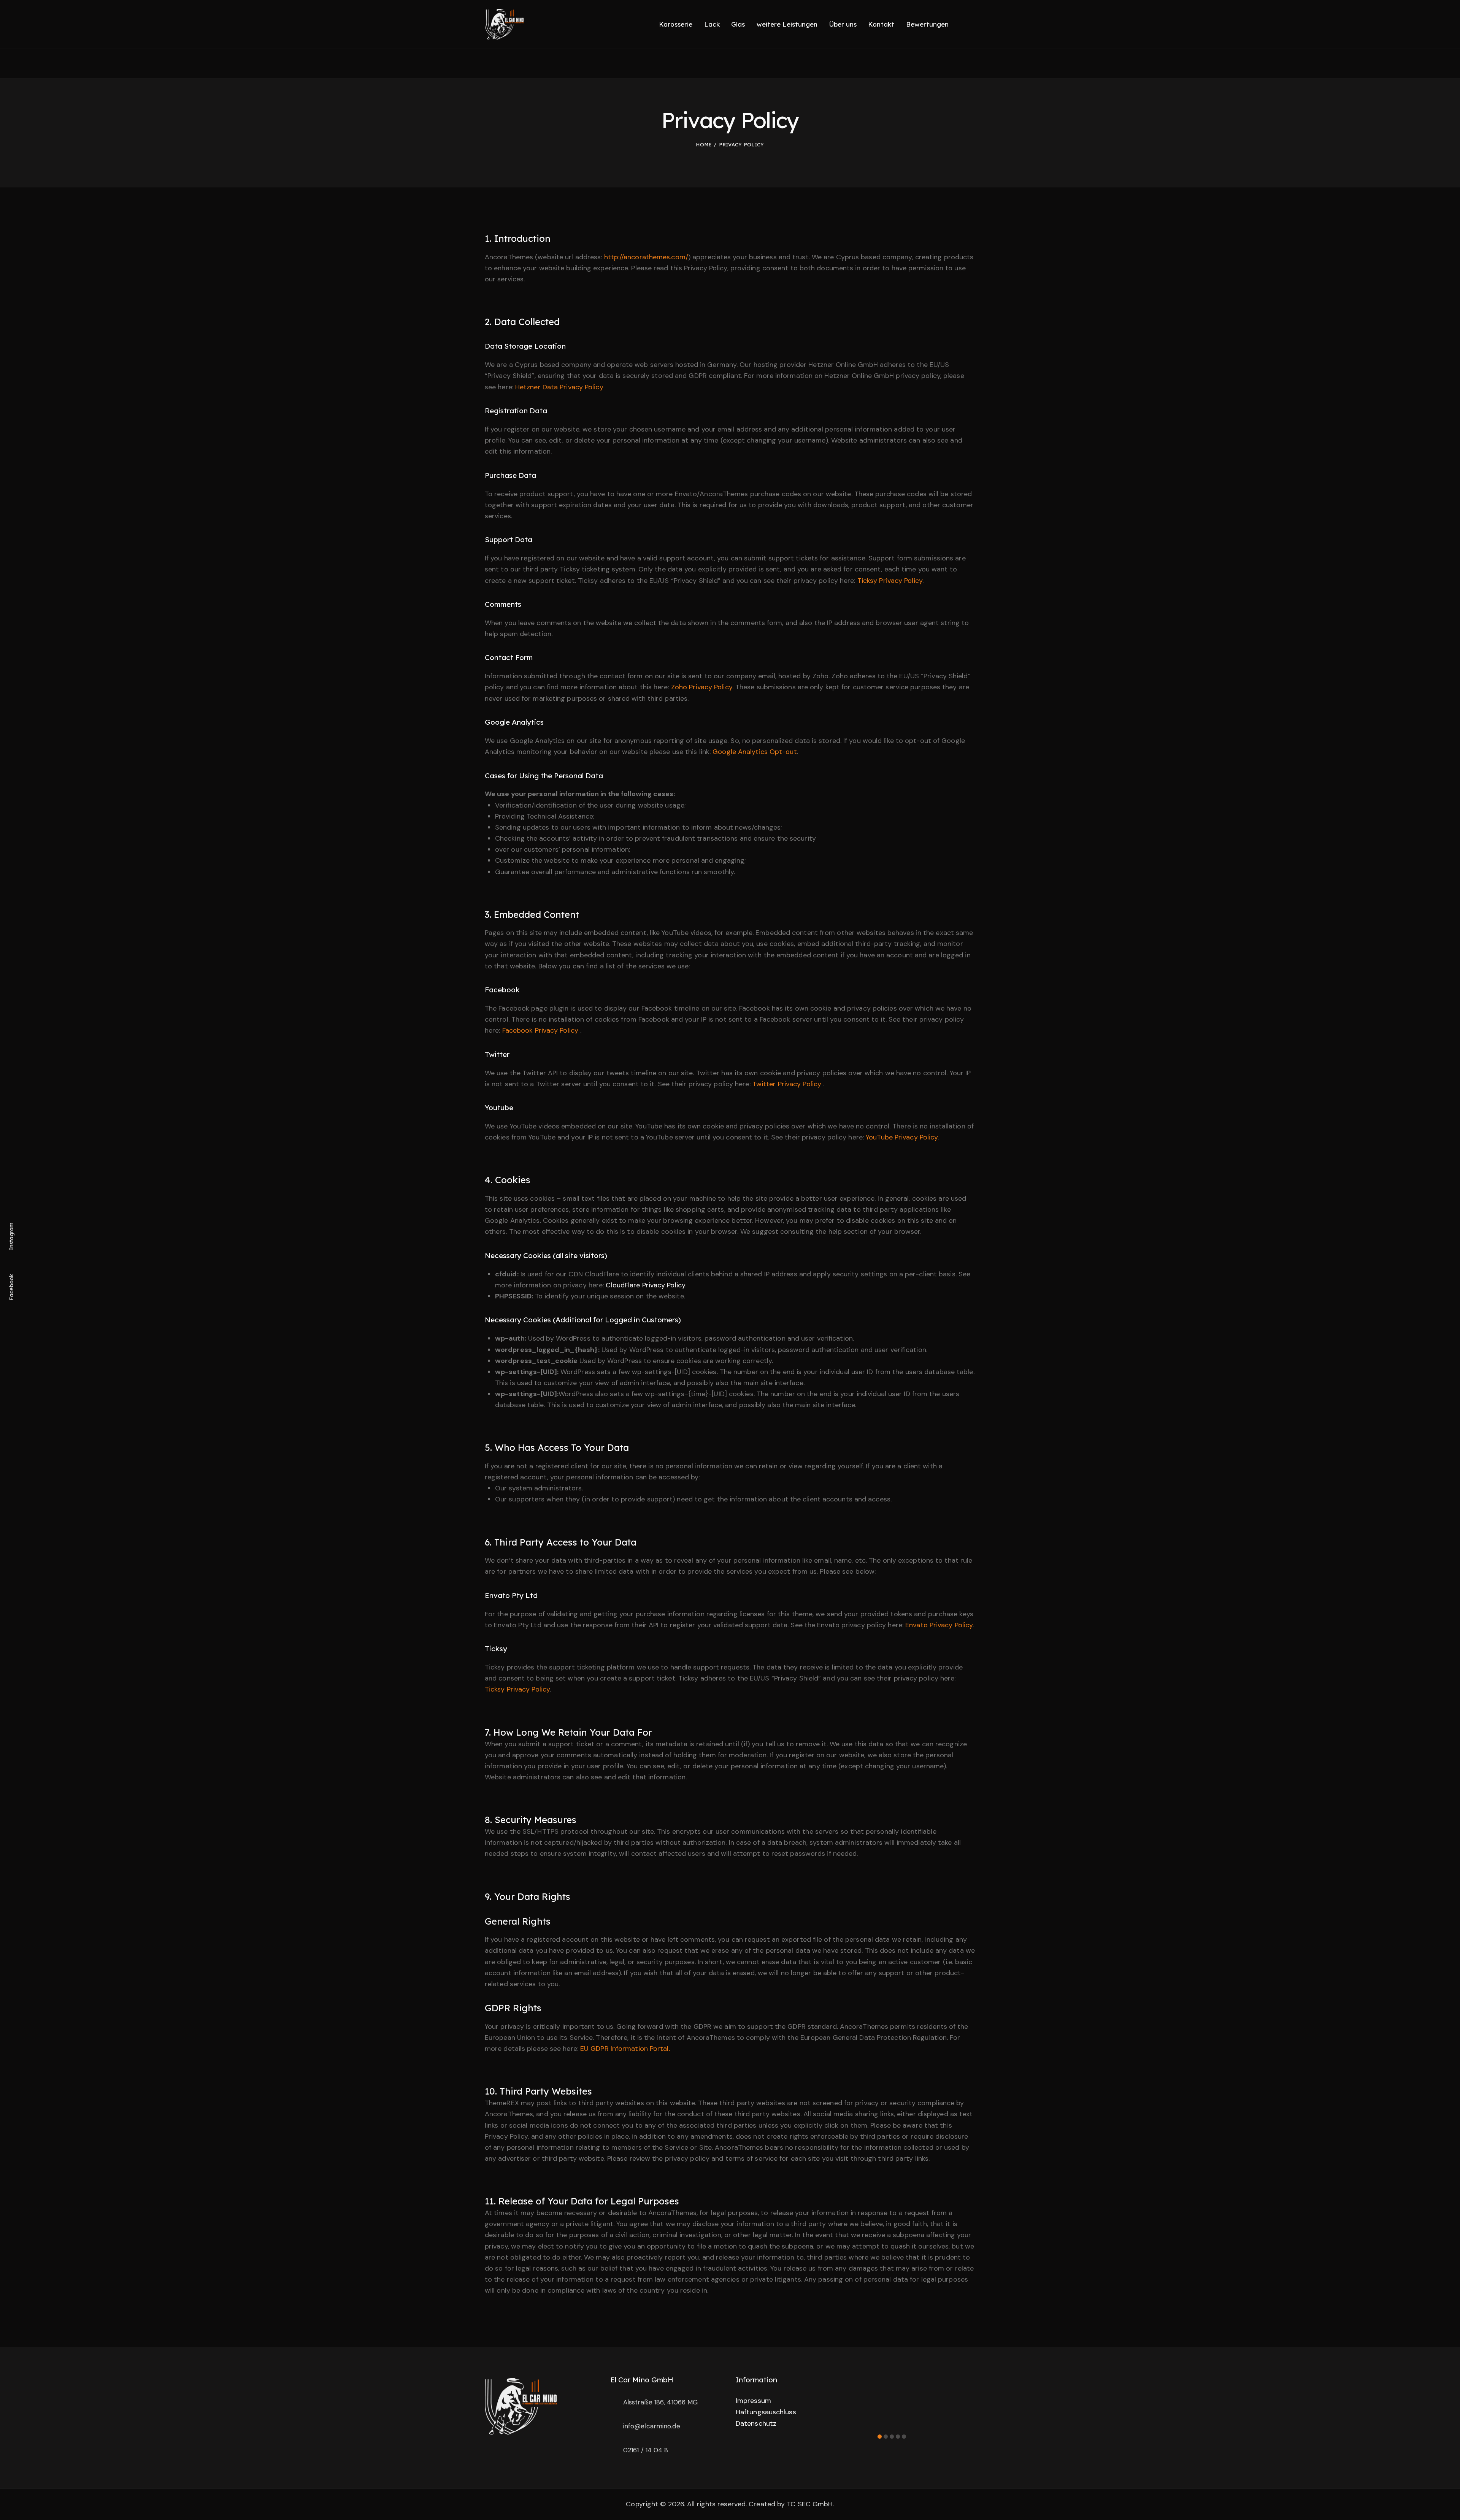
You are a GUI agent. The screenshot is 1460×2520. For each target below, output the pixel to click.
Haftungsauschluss (766, 2412)
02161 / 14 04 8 (646, 2450)
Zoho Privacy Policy (702, 687)
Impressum (753, 2401)
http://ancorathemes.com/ (646, 257)
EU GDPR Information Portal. (625, 2049)
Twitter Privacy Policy (788, 1084)
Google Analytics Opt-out (755, 752)
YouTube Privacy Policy (902, 1137)
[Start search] (970, 25)
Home (704, 144)
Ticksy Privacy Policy (890, 581)
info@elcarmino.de (652, 2426)
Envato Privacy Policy (939, 1625)
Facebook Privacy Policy (541, 1030)
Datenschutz (756, 2423)
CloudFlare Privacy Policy (645, 1285)
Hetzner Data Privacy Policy (559, 387)
